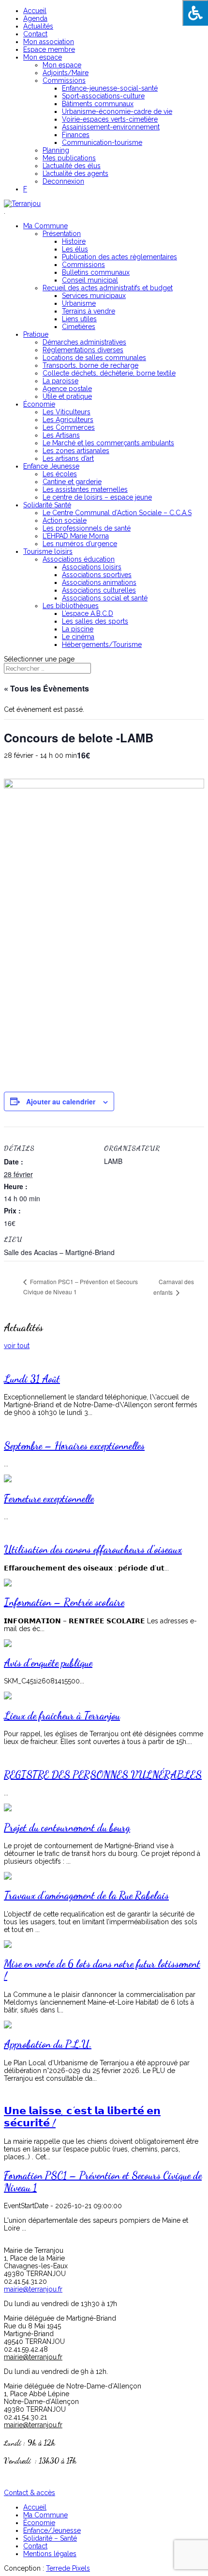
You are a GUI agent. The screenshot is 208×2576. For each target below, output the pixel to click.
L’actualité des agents (75, 173)
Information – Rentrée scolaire (64, 1602)
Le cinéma (78, 637)
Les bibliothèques (71, 606)
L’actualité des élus (72, 166)
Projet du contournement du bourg (67, 1828)
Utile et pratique (67, 396)
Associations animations (99, 582)
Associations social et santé (105, 598)
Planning (56, 150)
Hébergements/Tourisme (102, 644)
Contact (35, 34)
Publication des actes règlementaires (119, 257)
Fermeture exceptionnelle (49, 1499)
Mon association (49, 42)
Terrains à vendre (89, 311)
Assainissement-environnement (111, 127)
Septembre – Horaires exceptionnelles (74, 1446)
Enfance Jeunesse (51, 466)
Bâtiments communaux (98, 104)
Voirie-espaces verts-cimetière (110, 119)
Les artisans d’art (68, 458)
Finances (76, 135)
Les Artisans (61, 435)
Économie (39, 404)
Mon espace (43, 57)
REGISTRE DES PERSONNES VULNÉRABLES (103, 1775)
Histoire (74, 241)
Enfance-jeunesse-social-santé (110, 88)
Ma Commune (45, 226)
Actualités (38, 26)
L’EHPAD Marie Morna (76, 536)
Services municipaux (94, 296)
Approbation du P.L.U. (48, 2044)
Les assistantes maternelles (85, 489)
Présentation (62, 234)
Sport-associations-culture (103, 96)
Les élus (75, 249)
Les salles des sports (95, 621)
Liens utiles (79, 319)
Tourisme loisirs (48, 551)
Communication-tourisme (102, 142)
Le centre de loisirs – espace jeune (97, 497)
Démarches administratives (84, 342)
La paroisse (60, 381)
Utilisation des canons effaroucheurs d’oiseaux (93, 1549)
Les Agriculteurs (68, 420)
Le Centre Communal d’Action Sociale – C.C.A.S (117, 513)
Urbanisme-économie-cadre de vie (117, 111)
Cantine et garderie (72, 482)
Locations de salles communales (94, 358)
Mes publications (69, 158)
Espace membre (49, 49)
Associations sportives (97, 575)
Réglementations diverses (83, 350)
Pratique (36, 334)
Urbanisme (79, 303)
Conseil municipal (90, 280)
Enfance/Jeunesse (52, 2530)
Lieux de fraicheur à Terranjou (62, 1716)
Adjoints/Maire (66, 73)
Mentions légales (50, 2554)
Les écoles (60, 474)
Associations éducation (79, 559)
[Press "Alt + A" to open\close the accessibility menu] (195, 13)
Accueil (35, 11)
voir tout (17, 1346)
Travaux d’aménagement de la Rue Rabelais (86, 1895)
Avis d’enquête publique (48, 1663)
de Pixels (68, 2568)
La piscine (78, 629)
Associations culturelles (99, 590)
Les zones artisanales (76, 451)
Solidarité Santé (47, 505)
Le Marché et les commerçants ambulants (108, 443)
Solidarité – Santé (50, 2538)
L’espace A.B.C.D (88, 613)
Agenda (35, 18)
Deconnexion (63, 181)
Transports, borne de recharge (90, 365)
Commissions (64, 80)
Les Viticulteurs (67, 412)
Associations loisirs (92, 567)
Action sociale (65, 520)
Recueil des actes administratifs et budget (108, 288)
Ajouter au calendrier (61, 1101)
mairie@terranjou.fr (33, 2289)
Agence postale (67, 389)
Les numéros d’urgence (80, 544)
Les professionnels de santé (87, 528)
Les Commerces (69, 427)
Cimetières (79, 327)
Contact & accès (30, 2493)
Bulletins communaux (96, 272)
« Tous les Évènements (46, 688)
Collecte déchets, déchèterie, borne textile (109, 373)
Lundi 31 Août (32, 1379)
